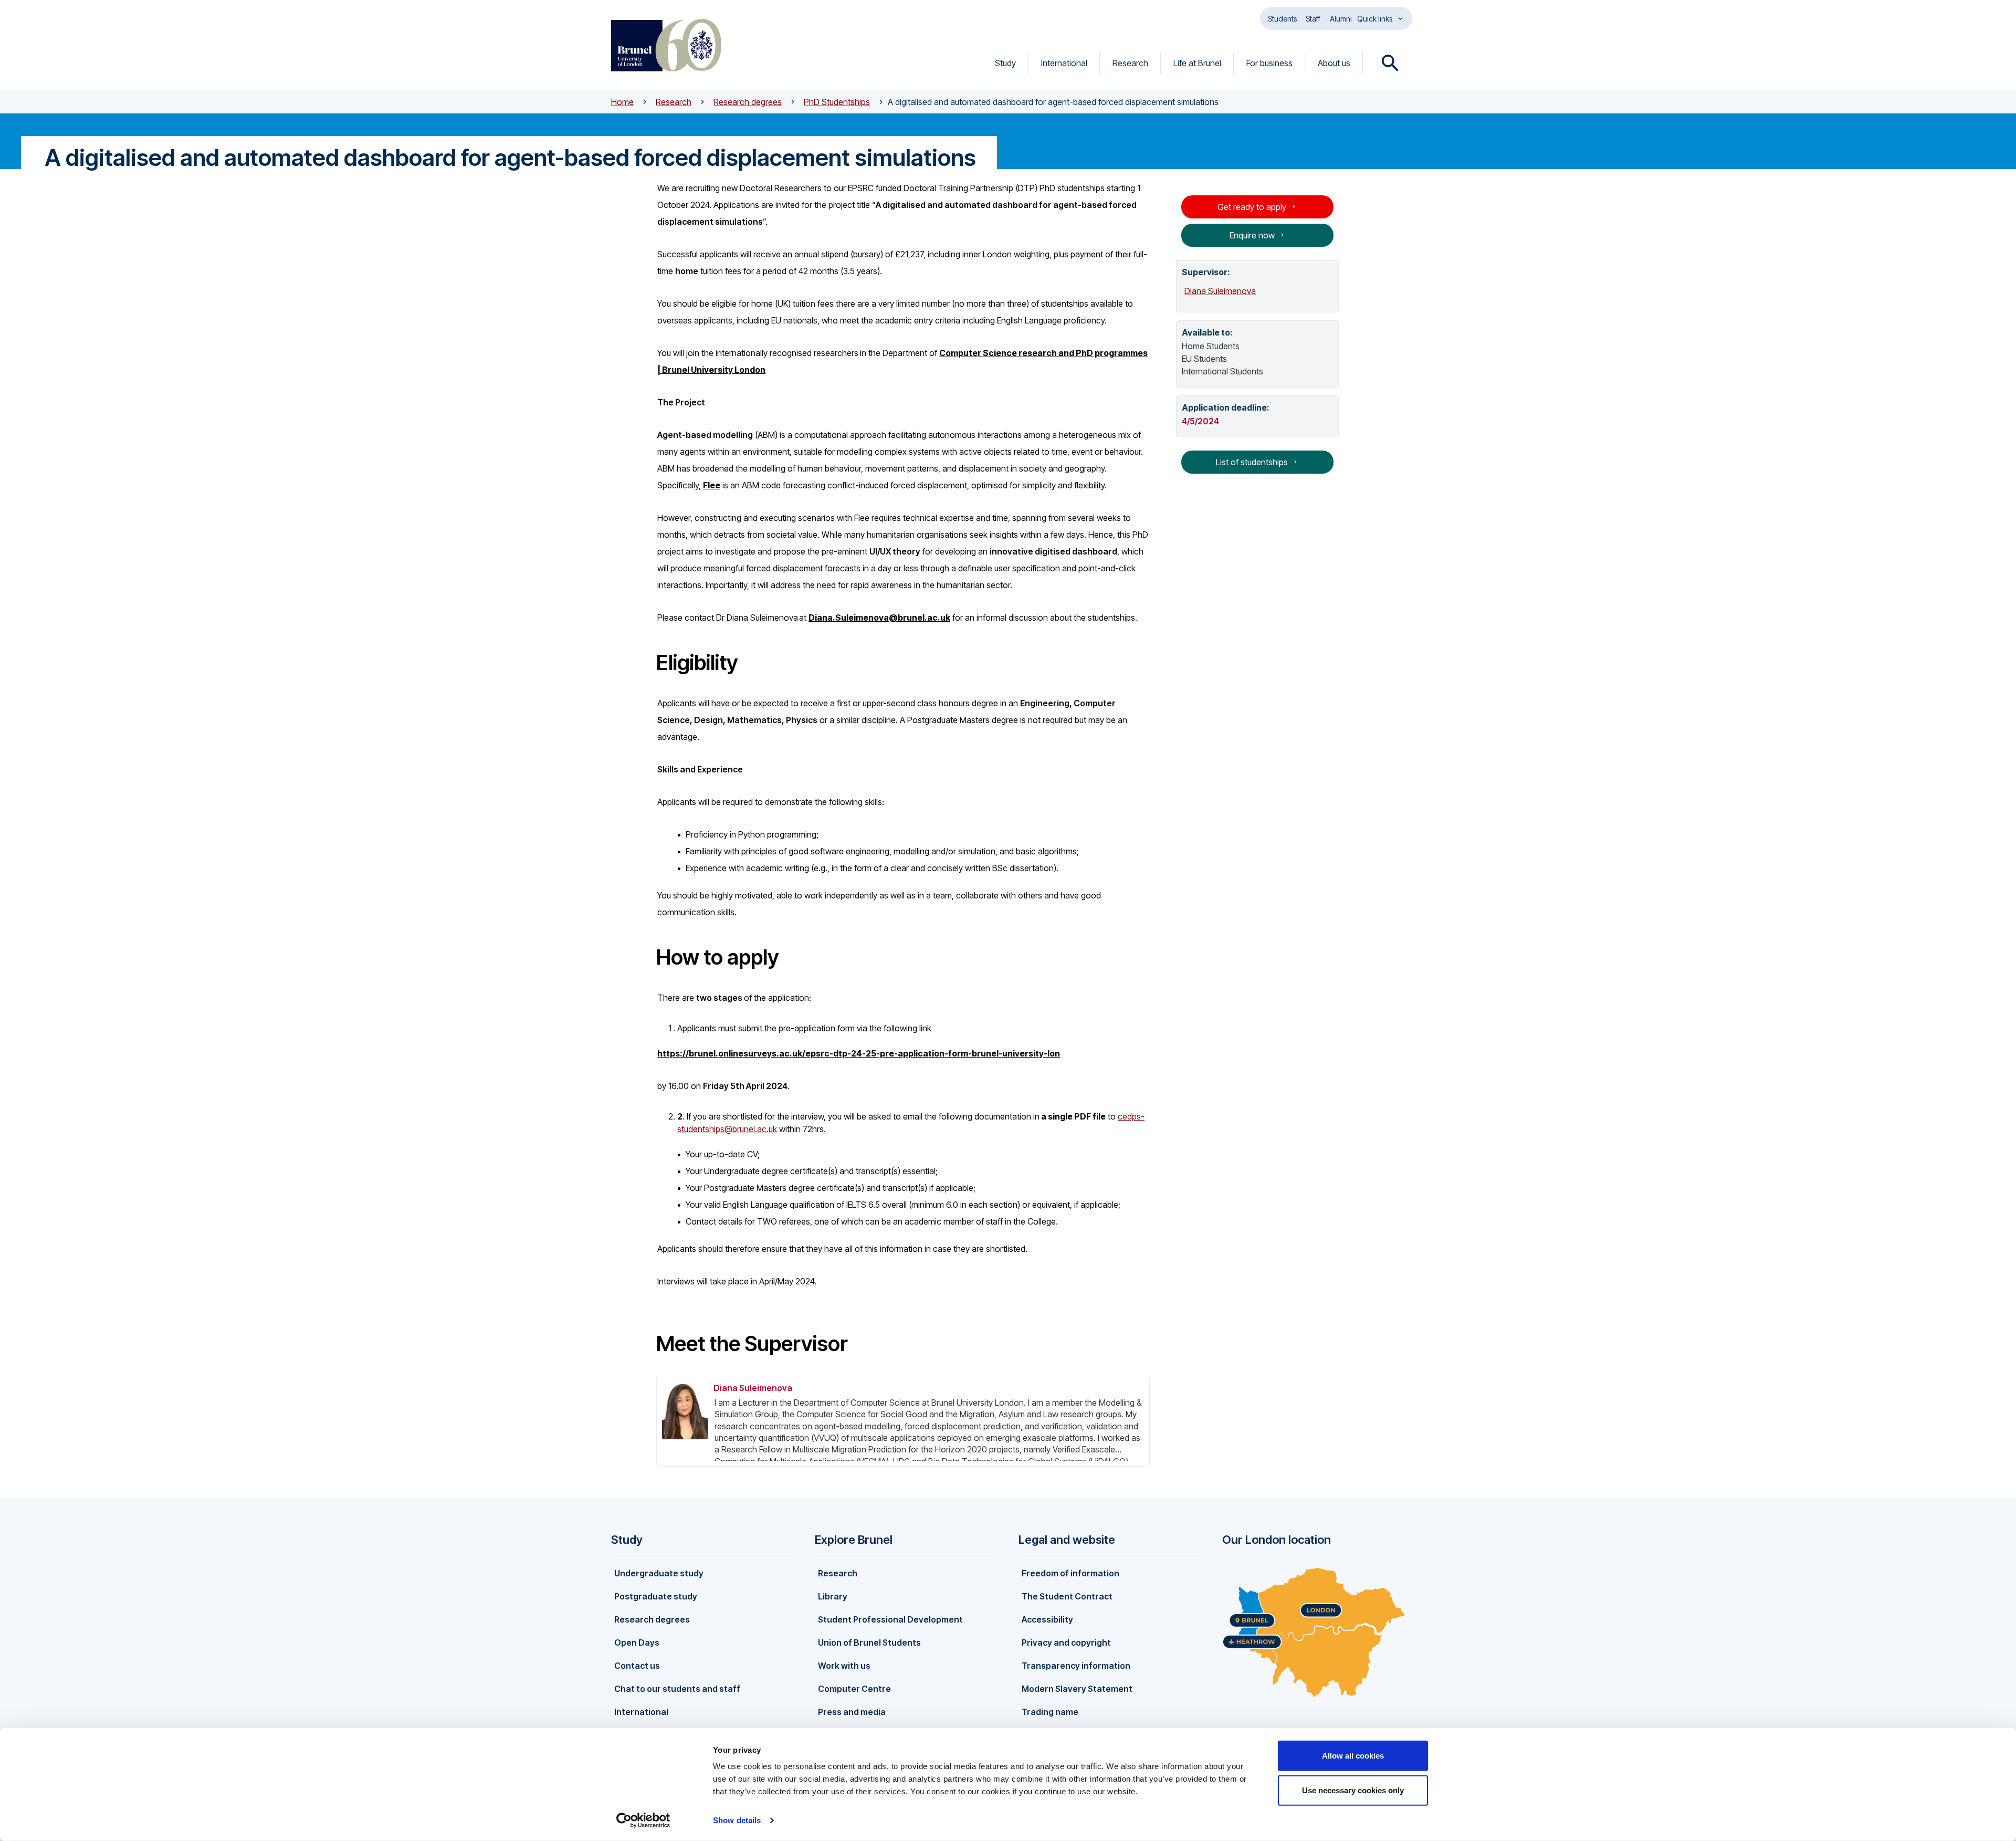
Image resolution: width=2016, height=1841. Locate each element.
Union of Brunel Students (869, 1643)
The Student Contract (1067, 1596)
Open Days (637, 1643)
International (1064, 63)
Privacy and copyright (1066, 1643)
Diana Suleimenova (753, 1388)
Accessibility (1047, 1619)
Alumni (1341, 19)
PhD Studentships (837, 102)
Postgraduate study (656, 1596)
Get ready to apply (1252, 207)
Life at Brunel (1197, 63)
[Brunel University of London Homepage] (666, 45)
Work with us (844, 1666)
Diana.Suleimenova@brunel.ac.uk (879, 618)
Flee (712, 485)
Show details (737, 1820)
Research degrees (748, 102)
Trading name (1050, 1712)
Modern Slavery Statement (1077, 1689)
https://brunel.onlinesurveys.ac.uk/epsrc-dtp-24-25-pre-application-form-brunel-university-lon (859, 1053)
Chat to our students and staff (677, 1689)
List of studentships (1252, 462)
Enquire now (1252, 235)
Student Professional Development (890, 1619)
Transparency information (1076, 1666)
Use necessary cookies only (1353, 1790)
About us (1334, 63)
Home (622, 102)
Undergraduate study (659, 1573)
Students (1282, 19)
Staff (1313, 19)
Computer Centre (854, 1689)
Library (833, 1596)
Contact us (637, 1666)
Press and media (852, 1712)
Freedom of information (1070, 1573)
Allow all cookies (1353, 1756)
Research (1130, 63)
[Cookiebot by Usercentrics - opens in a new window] (643, 1821)
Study (1005, 63)
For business (1269, 63)
